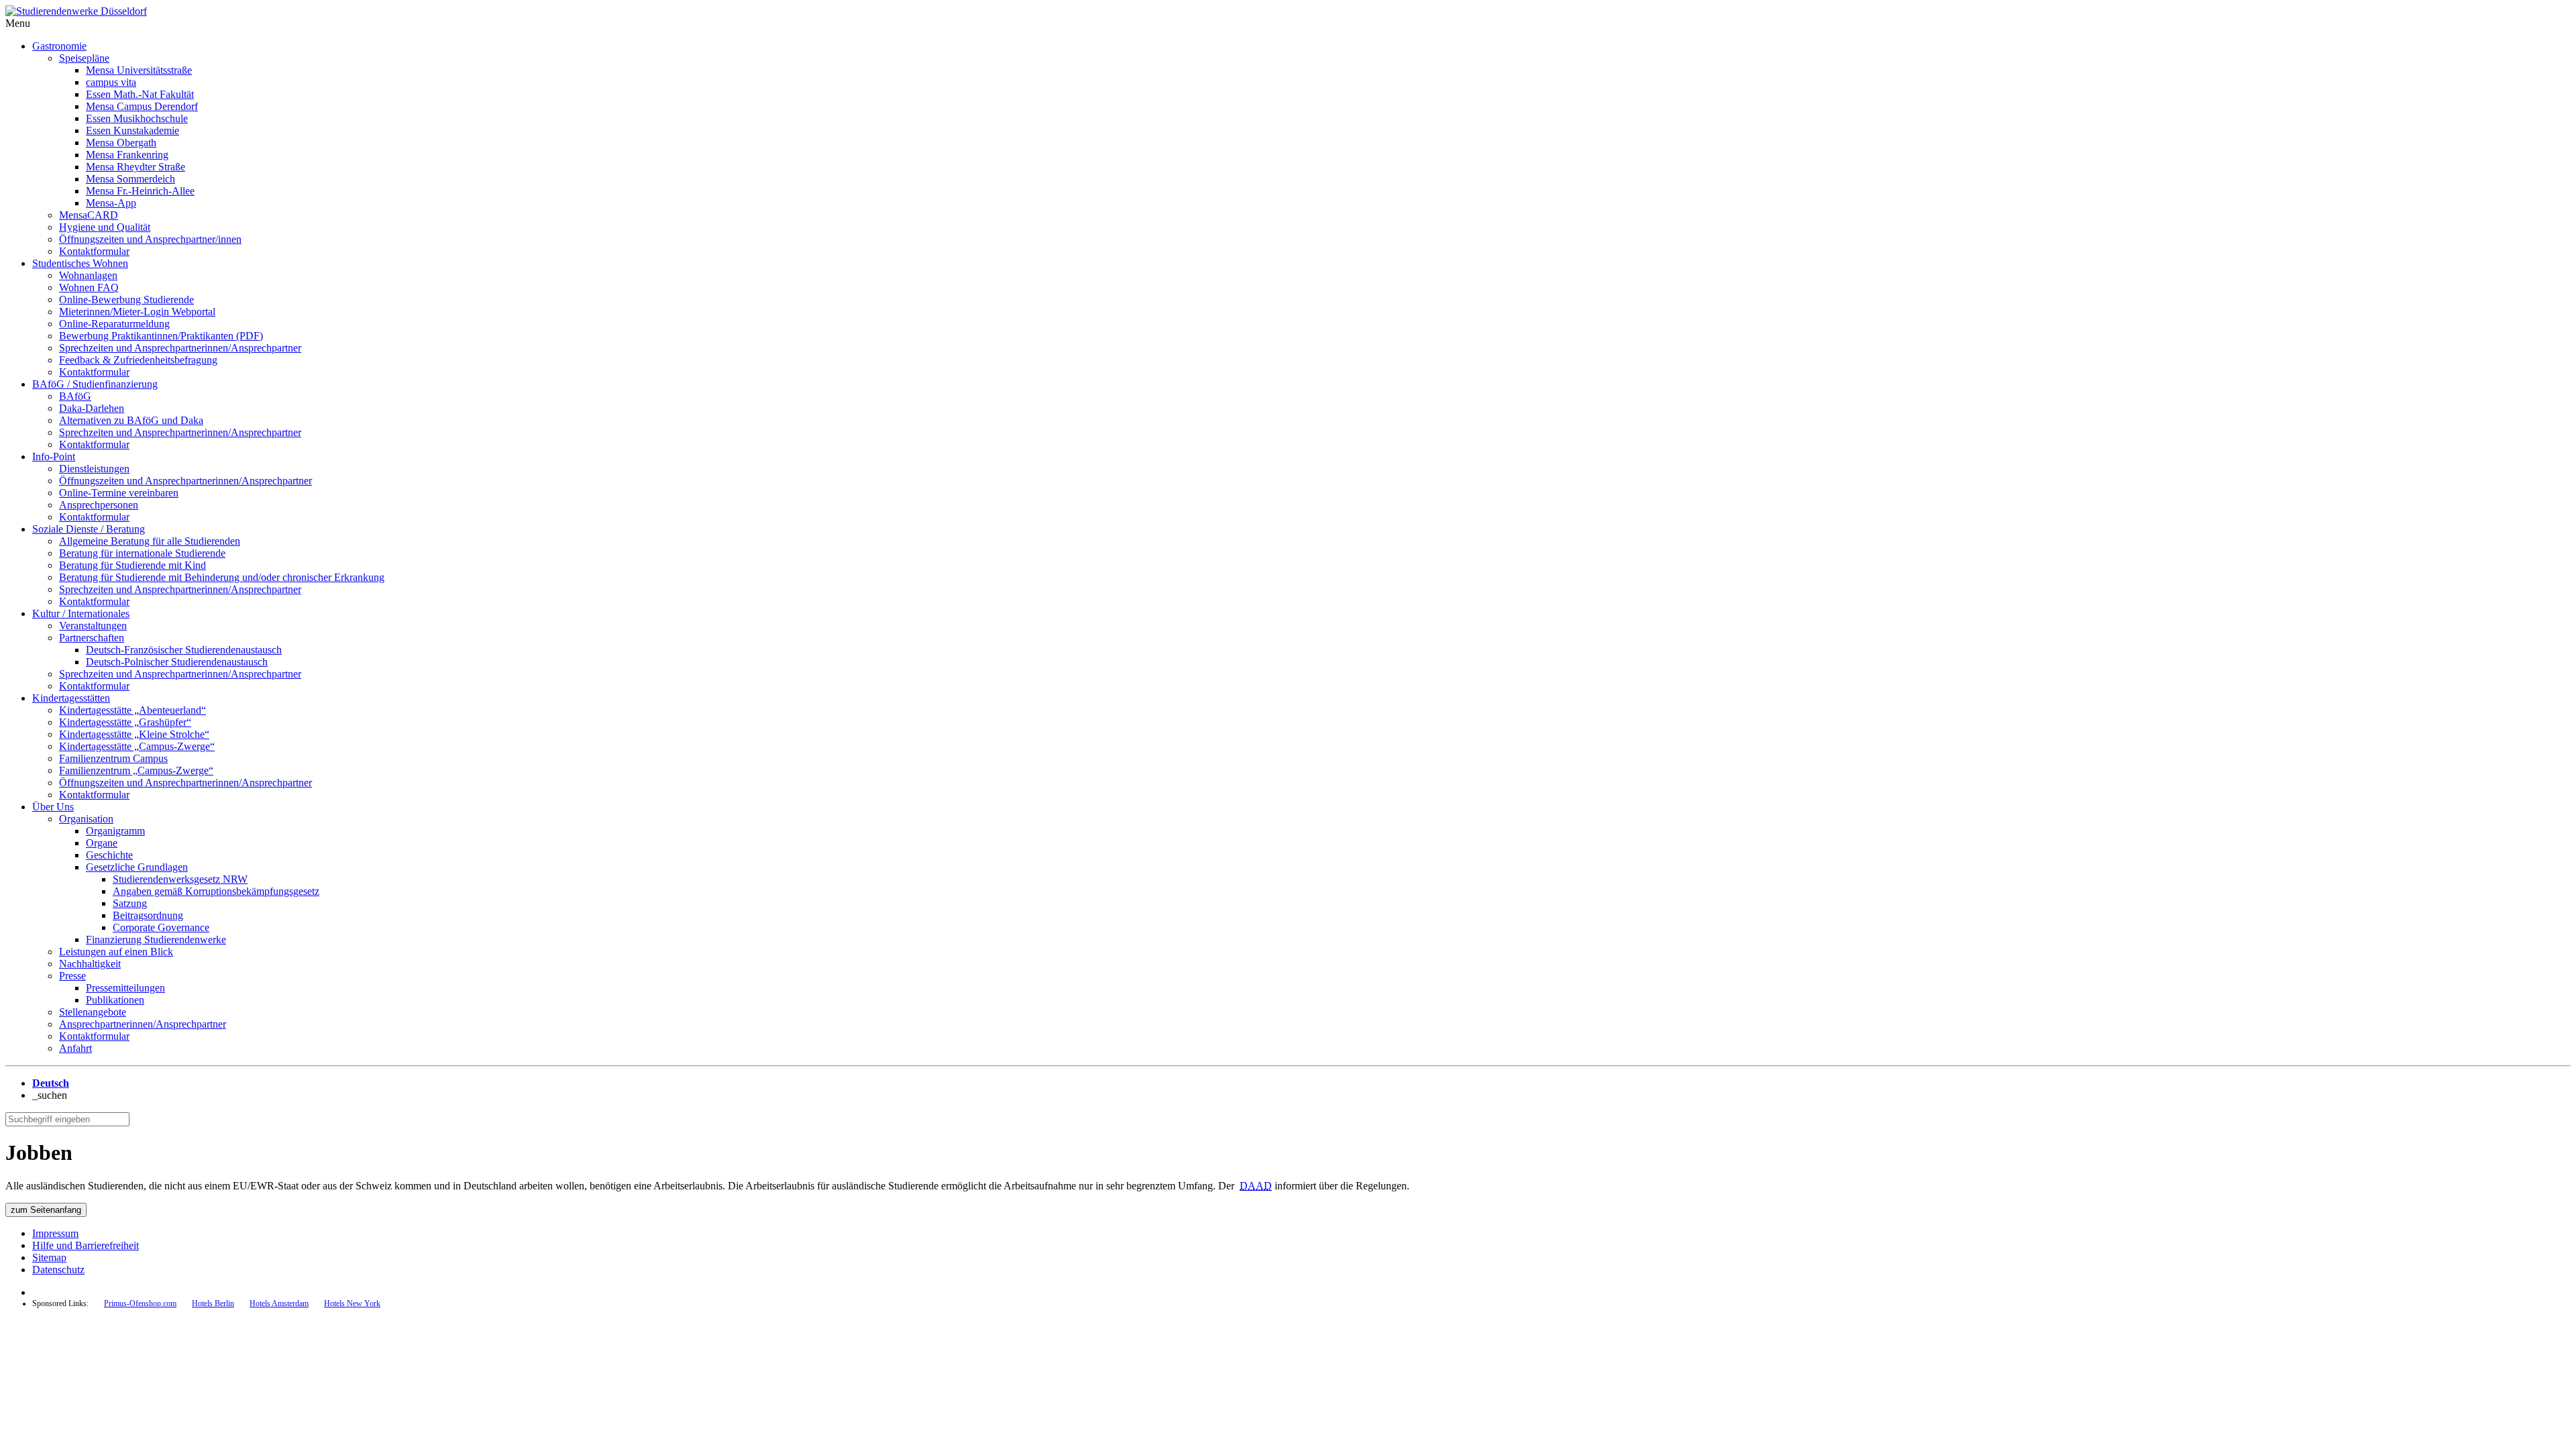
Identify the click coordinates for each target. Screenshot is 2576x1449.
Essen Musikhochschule (137, 118)
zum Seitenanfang (46, 1210)
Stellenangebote (93, 1012)
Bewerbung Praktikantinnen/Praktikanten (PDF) (161, 336)
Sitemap (49, 1257)
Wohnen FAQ (89, 287)
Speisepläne (84, 58)
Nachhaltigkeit (90, 964)
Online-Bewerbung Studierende (126, 300)
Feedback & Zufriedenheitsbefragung (138, 360)
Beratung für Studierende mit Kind (132, 565)
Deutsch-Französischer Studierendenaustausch (184, 650)
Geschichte (109, 855)
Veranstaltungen (93, 626)
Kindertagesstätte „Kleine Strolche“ (134, 734)
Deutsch (51, 1083)
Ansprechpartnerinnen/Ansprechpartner (143, 1024)
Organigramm (115, 831)
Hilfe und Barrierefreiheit (86, 1245)
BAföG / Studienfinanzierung (95, 384)
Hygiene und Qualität (105, 227)
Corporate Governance (161, 927)
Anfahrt (75, 1048)
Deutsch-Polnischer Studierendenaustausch (177, 662)
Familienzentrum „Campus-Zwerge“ (136, 770)
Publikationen (115, 1000)
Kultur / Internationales (81, 613)
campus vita (111, 82)
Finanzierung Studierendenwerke (156, 940)
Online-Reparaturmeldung (114, 324)
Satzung (130, 903)
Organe (102, 843)
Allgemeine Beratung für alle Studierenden (150, 541)
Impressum (55, 1233)
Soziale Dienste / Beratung (89, 529)
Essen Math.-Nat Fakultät (140, 94)
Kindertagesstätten (71, 698)
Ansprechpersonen (99, 505)
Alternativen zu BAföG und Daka (131, 420)
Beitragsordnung (148, 915)
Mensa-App (111, 203)
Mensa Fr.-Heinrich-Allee (140, 191)
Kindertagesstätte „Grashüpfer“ (125, 722)
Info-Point (54, 457)
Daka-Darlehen (92, 408)
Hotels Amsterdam (279, 1303)
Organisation (86, 819)
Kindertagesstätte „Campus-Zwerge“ (137, 746)
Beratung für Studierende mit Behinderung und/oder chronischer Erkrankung (222, 577)
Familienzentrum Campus (113, 758)
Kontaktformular (94, 251)
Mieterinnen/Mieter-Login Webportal (137, 312)
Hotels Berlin (213, 1303)
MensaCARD (89, 215)
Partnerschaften (92, 638)
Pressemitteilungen (125, 988)
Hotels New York (352, 1303)
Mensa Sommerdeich (130, 179)
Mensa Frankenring (127, 155)
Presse (72, 976)
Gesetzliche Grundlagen (137, 867)
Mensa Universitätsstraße (139, 70)
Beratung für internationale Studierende (142, 553)
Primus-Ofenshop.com (140, 1303)
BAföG (75, 396)
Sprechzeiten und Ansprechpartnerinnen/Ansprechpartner (180, 348)
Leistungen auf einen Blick (116, 952)
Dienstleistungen (94, 469)
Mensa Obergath (121, 143)
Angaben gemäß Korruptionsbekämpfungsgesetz (216, 891)
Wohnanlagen (88, 275)
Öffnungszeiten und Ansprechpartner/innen (150, 239)
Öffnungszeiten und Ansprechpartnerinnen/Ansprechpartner (185, 481)
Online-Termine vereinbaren (119, 493)
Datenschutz (58, 1270)
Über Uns (53, 807)
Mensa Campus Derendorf (142, 106)
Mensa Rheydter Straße (136, 167)
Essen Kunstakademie (132, 130)
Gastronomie (59, 46)
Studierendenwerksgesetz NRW (180, 879)
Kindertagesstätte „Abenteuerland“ (132, 710)
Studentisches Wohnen (80, 263)
